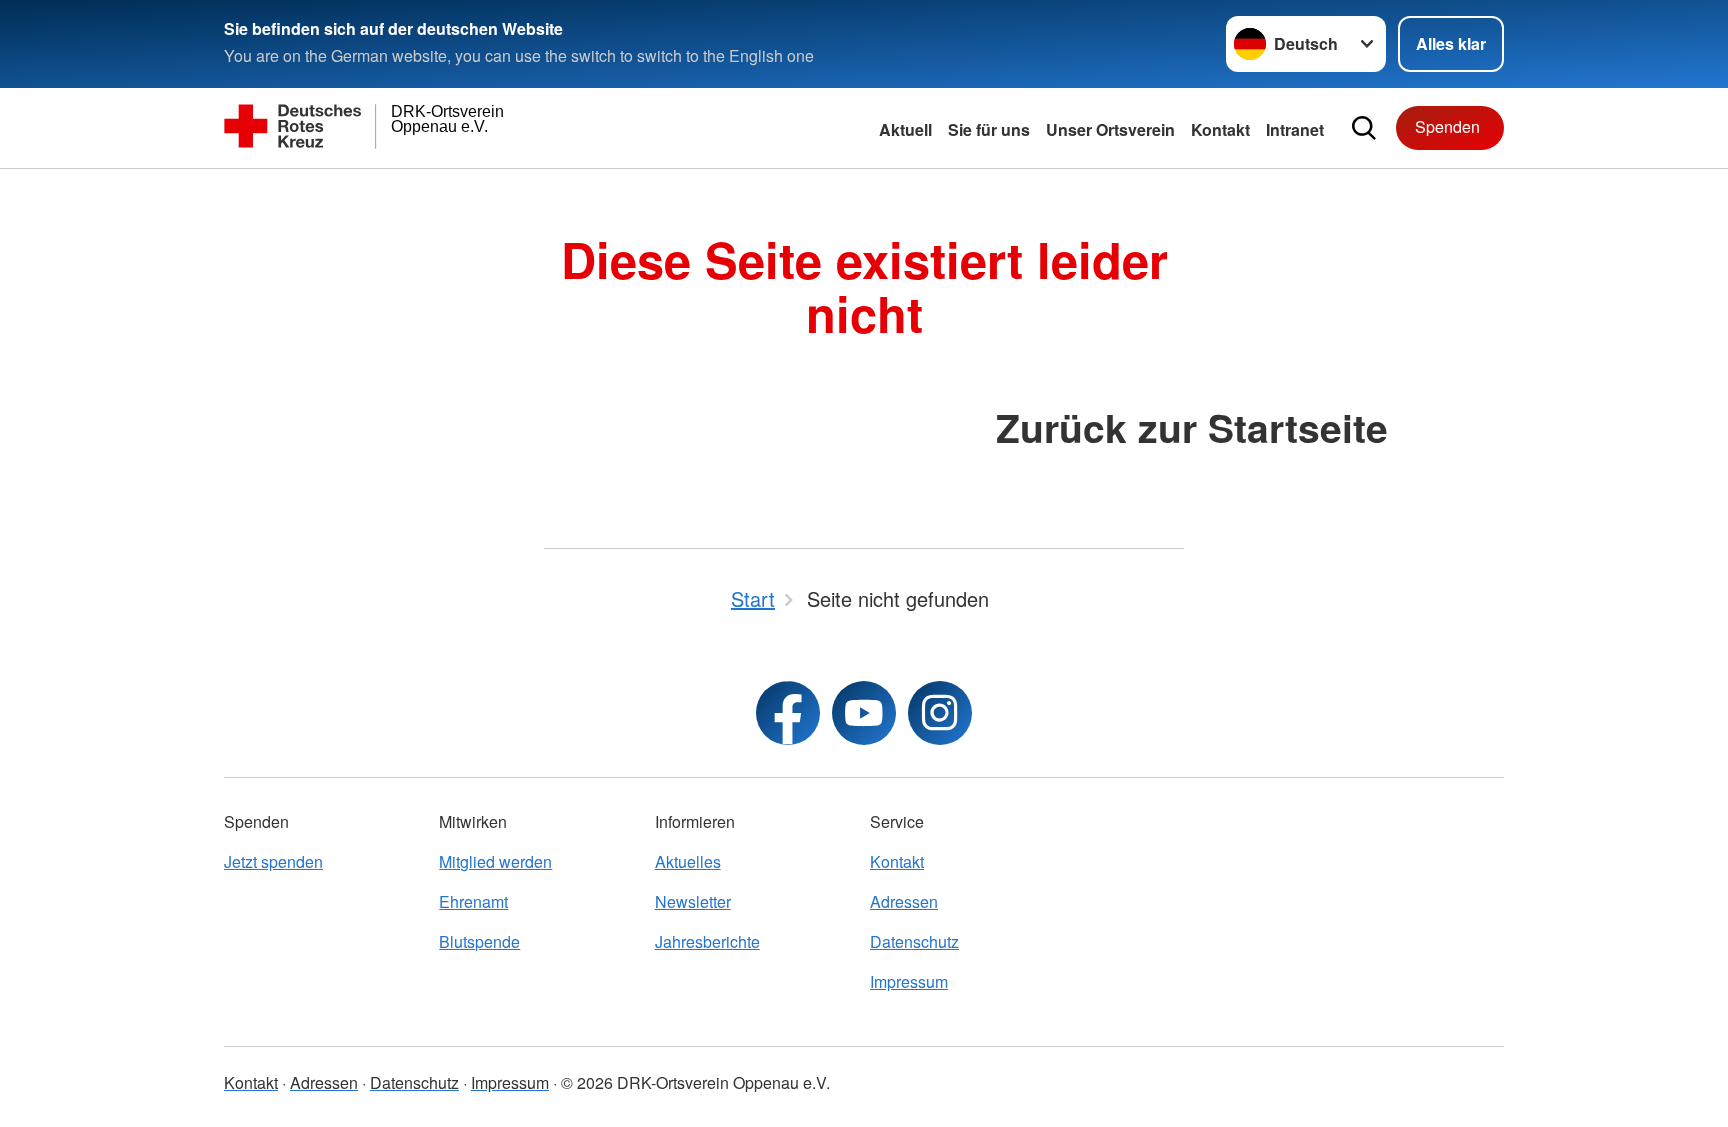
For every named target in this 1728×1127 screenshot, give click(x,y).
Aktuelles (688, 861)
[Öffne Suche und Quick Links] (1364, 128)
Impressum (909, 981)
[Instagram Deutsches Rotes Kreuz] (940, 713)
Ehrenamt (473, 901)
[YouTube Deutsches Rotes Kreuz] (864, 713)
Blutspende (479, 941)
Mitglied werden (495, 861)
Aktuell (905, 129)
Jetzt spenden (273, 861)
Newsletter (693, 901)
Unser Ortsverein (1110, 129)
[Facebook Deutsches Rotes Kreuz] (788, 713)
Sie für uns (989, 129)
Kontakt (1220, 129)
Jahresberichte (707, 941)
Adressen (904, 901)
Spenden (1447, 126)
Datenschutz (914, 941)
